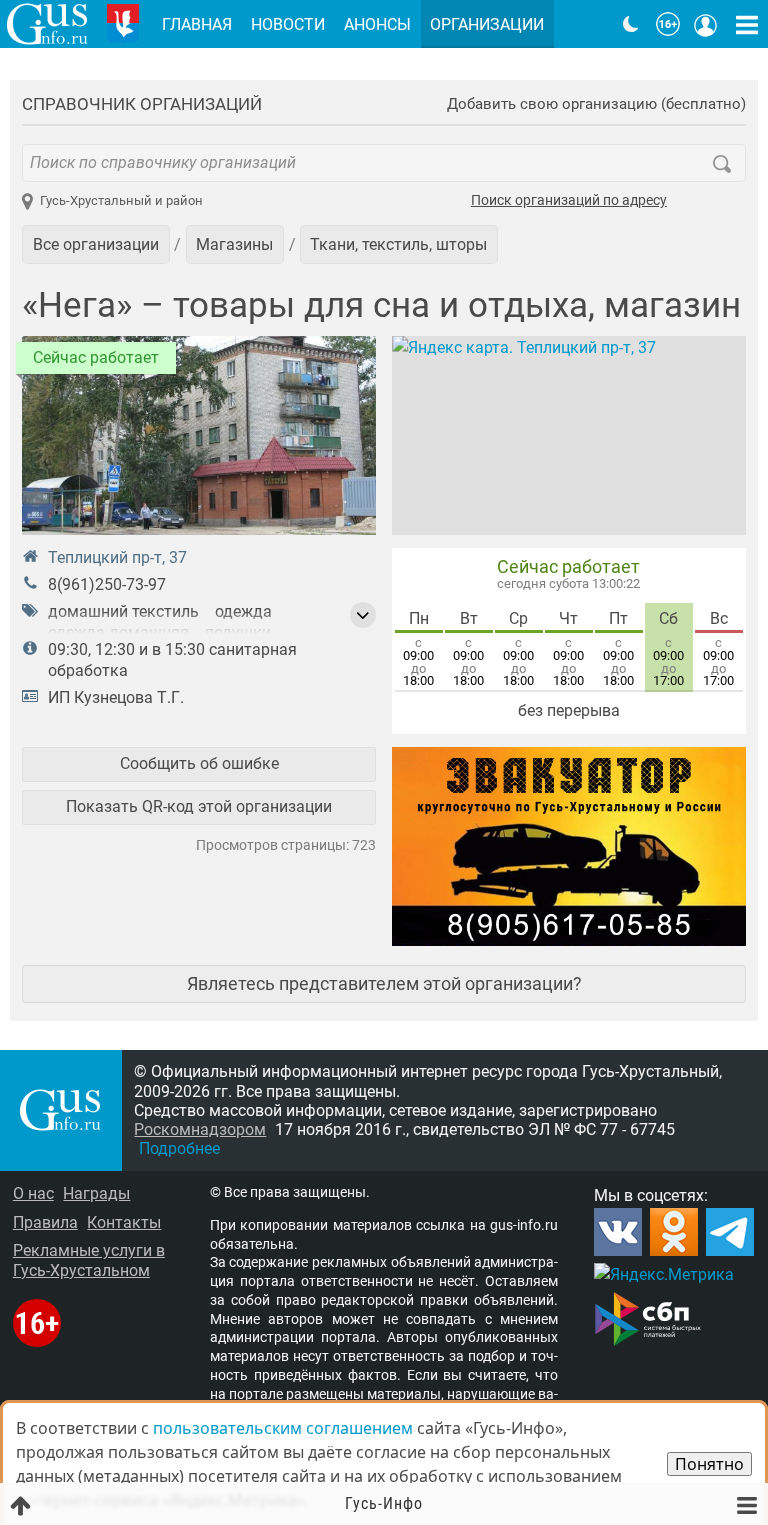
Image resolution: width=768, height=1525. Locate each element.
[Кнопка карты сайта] (747, 24)
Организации (487, 24)
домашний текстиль (123, 611)
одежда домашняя (118, 632)
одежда (243, 611)
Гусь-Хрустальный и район (121, 200)
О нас (33, 1193)
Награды (96, 1193)
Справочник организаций (142, 104)
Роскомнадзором (200, 1129)
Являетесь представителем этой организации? (384, 983)
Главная (197, 24)
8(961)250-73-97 (107, 584)
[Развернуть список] (363, 615)
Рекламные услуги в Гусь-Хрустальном (89, 1260)
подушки (238, 632)
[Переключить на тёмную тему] (631, 24)
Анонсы (377, 24)
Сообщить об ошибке (199, 763)
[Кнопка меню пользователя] (706, 24)
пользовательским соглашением (283, 1428)
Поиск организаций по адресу (569, 201)
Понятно (709, 1464)
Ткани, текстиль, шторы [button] (398, 244)
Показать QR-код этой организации (199, 806)
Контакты (124, 1222)
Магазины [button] (234, 244)
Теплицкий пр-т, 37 (117, 557)
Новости (288, 24)
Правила (45, 1222)
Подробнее (179, 1148)
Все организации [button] (96, 244)
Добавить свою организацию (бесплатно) (596, 104)
